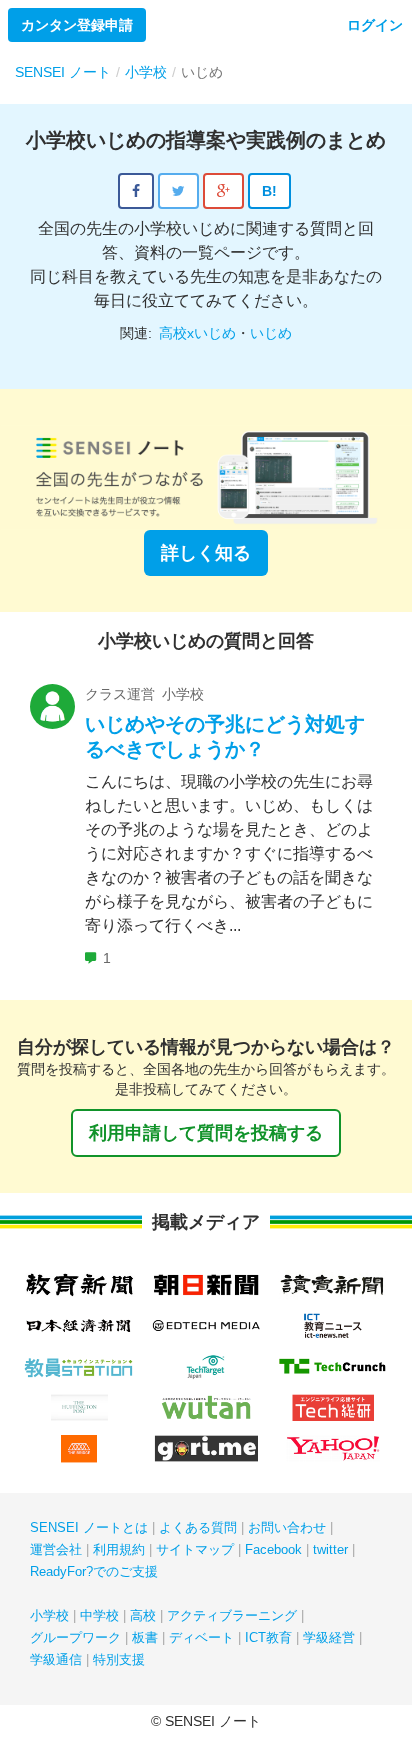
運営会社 (56, 1549)
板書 (145, 1637)
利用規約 (119, 1549)
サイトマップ (195, 1549)
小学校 (49, 1615)
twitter (330, 1549)
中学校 (99, 1615)
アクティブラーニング (232, 1615)
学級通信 (56, 1659)
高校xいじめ (197, 333)
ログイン (375, 25)
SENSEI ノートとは (89, 1527)
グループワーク (75, 1637)
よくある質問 (198, 1527)
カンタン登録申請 (77, 25)
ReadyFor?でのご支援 (94, 1571)
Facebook (273, 1549)
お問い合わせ (287, 1527)
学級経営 (329, 1637)
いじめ (271, 333)
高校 (143, 1615)
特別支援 (119, 1659)
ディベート (201, 1637)
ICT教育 (268, 1637)
